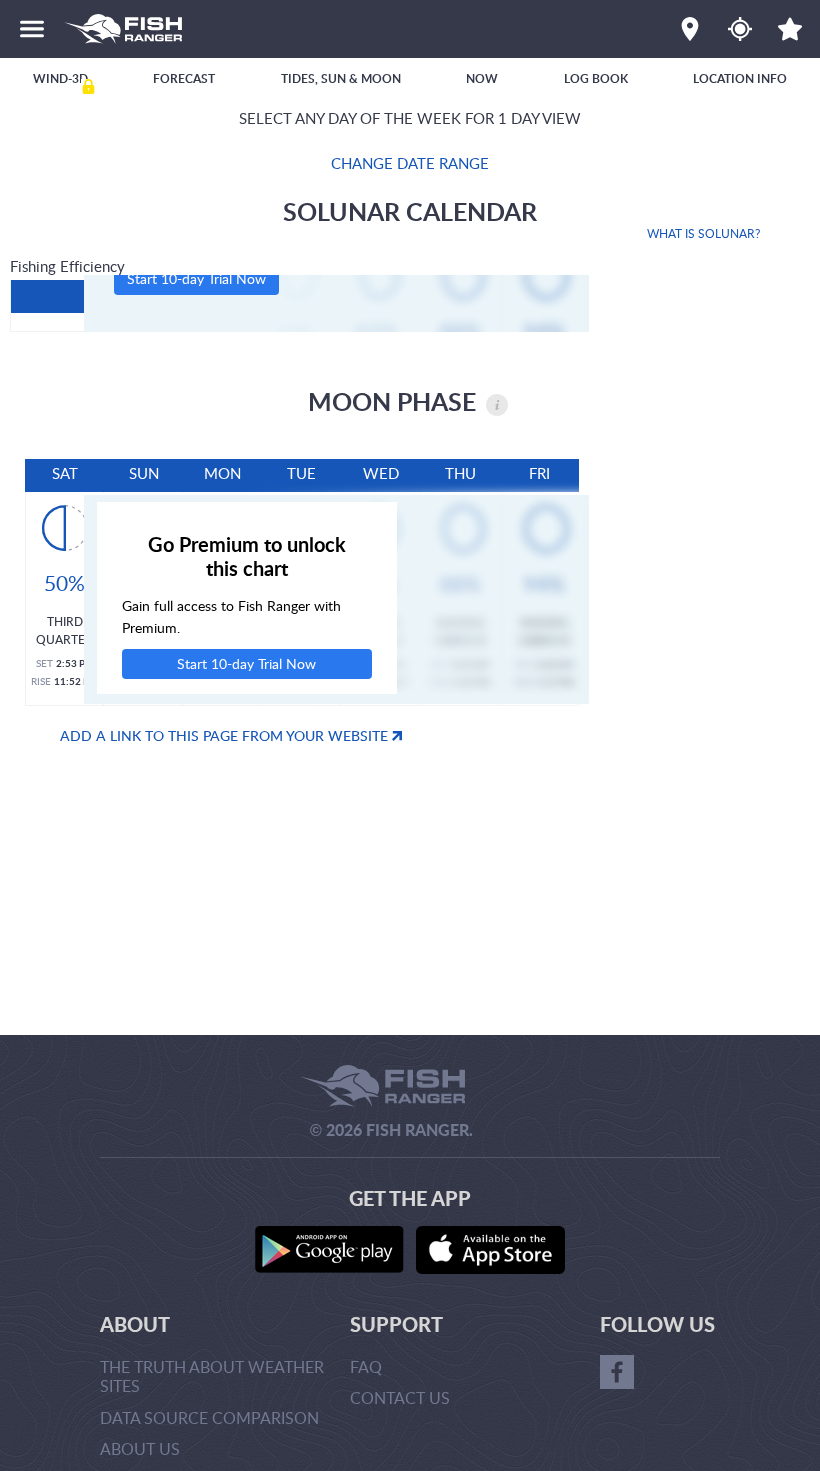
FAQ (366, 1367)
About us (140, 1449)
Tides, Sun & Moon (341, 78)
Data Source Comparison (209, 1418)
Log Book (596, 78)
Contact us (400, 1398)
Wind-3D (60, 78)
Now (482, 78)
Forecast (184, 78)
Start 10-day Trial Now (196, 278)
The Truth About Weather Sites (212, 1376)
